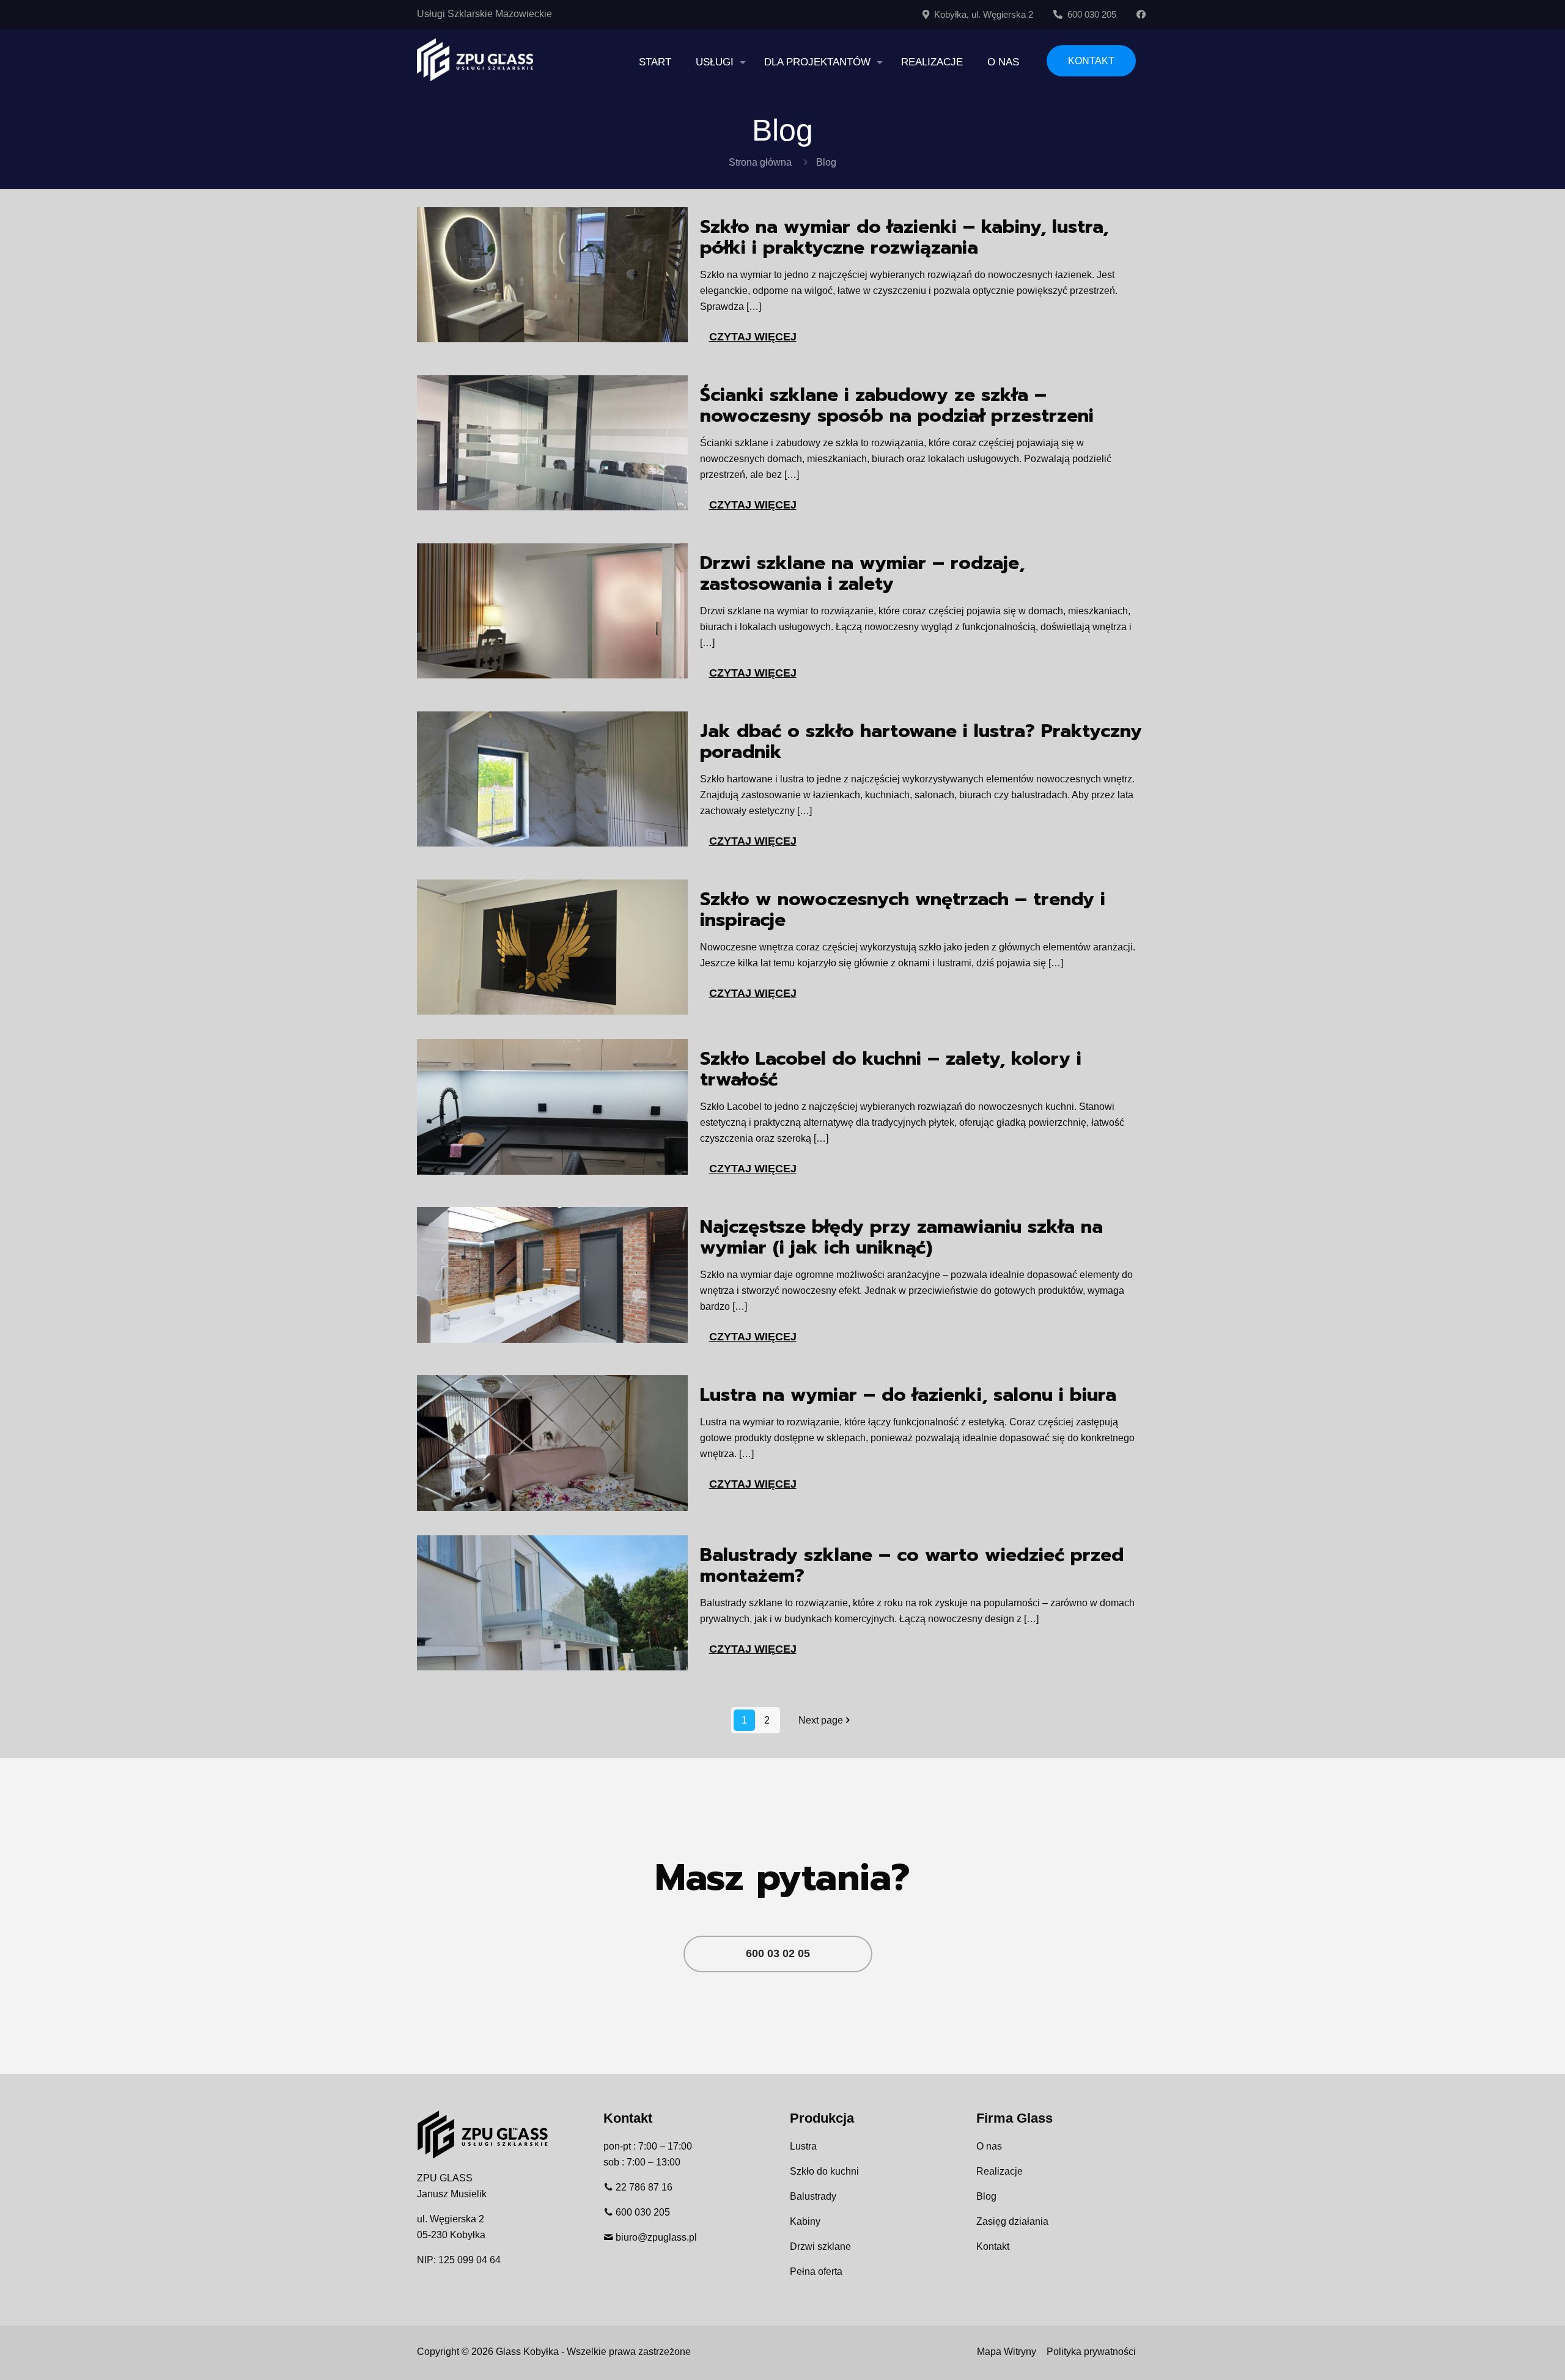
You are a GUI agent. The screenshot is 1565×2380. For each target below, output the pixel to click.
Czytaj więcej (753, 337)
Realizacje (1000, 2171)
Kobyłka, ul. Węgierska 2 (981, 14)
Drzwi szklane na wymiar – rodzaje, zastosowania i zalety (862, 573)
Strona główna (760, 162)
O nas (989, 2146)
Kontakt (993, 2246)
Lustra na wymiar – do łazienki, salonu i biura (908, 1395)
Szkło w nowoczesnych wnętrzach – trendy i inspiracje (903, 909)
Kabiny (805, 2221)
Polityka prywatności (1091, 2352)
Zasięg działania (1012, 2221)
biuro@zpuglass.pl (656, 2237)
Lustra (803, 2146)
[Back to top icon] (1506, 2355)
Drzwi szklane (820, 2246)
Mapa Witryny (1007, 2352)
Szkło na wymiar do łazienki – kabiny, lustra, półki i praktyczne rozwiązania (904, 237)
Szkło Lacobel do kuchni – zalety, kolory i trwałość (891, 1069)
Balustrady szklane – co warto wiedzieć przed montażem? (912, 1565)
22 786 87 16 (644, 2187)
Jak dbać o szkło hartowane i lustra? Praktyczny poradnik (921, 741)
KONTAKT (1091, 61)
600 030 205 (1089, 14)
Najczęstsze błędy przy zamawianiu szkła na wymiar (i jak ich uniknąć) (901, 1237)
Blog (986, 2196)
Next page (821, 1720)
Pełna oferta (816, 2272)
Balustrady (813, 2196)
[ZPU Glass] (475, 59)
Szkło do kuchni (824, 2171)
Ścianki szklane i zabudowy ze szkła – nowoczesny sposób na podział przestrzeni (897, 405)
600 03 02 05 (778, 1953)
